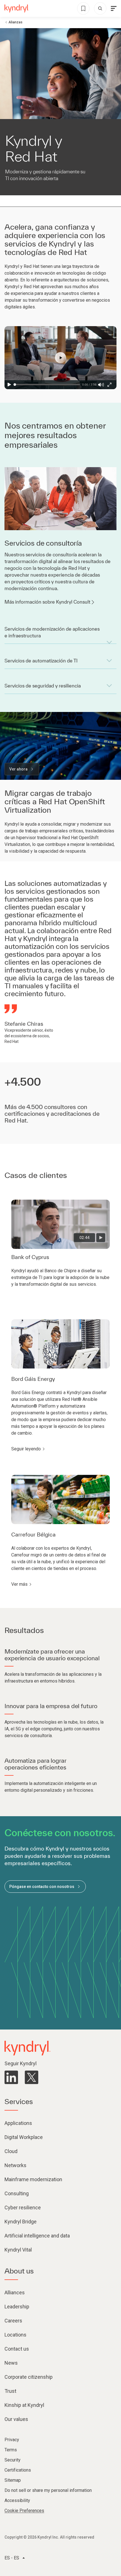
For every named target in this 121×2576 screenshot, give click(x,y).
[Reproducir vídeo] (101, 1238)
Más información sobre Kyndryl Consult (47, 602)
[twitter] (32, 2077)
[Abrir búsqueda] (100, 8)
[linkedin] (11, 2077)
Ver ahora (18, 769)
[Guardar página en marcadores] (83, 8)
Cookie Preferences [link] (24, 2511)
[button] (60, 358)
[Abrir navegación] (114, 8)
